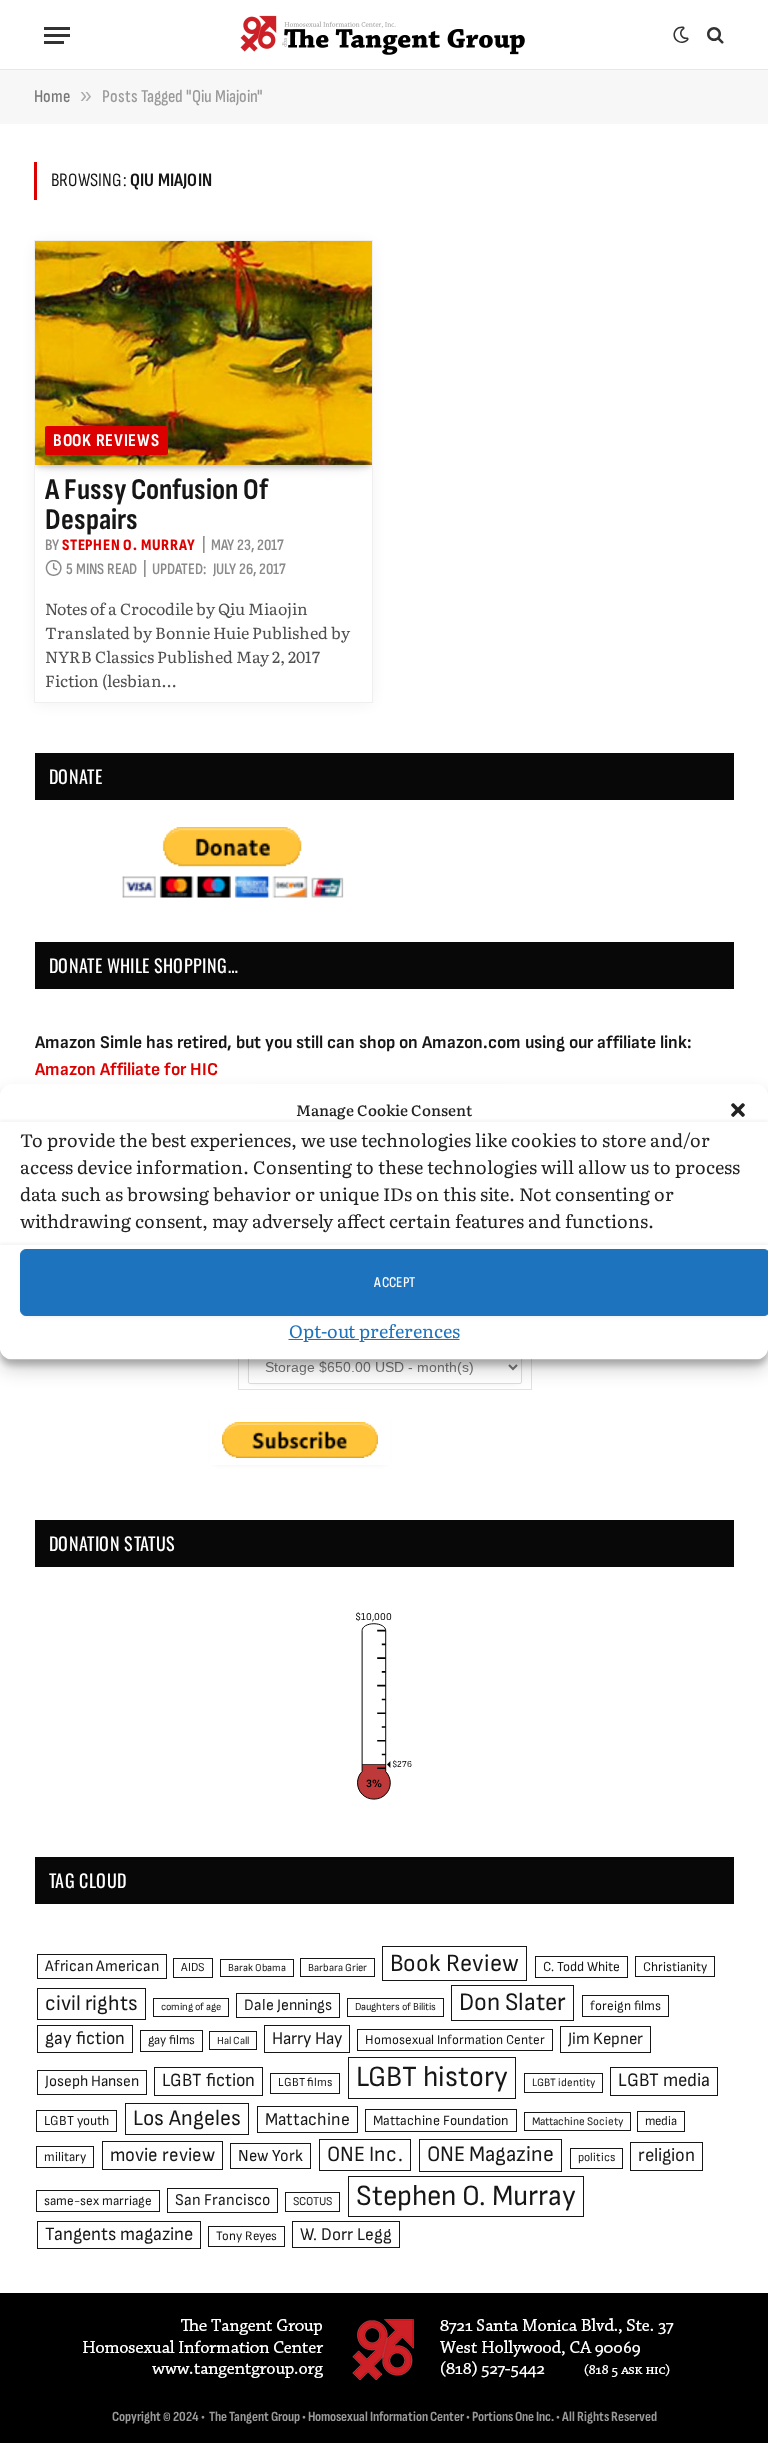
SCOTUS (312, 2201)
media (661, 2121)
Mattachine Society (577, 2121)
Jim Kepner (605, 2039)
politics (596, 2157)
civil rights (91, 2003)
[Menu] (57, 35)
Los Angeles (187, 2118)
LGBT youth (76, 2121)
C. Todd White (581, 1967)
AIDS (193, 1967)
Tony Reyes (246, 2236)
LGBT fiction (208, 2080)
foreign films (625, 2006)
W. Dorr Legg (346, 2234)
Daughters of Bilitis (395, 2006)
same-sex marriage (98, 2201)
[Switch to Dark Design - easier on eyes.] (681, 35)
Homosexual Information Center (455, 2040)
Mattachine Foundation (441, 2120)
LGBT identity (563, 2082)
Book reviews (106, 440)
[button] (738, 1110)
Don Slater (512, 2002)
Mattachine (307, 2119)
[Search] (713, 35)
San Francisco (222, 2200)
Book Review (454, 1963)
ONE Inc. (365, 2154)
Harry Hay (307, 2038)
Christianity (675, 1967)
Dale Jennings (288, 2005)
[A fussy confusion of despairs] (203, 353)
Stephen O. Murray (129, 545)
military (65, 2157)
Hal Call (233, 2040)
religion (666, 2155)
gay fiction (85, 2038)
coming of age (191, 2006)
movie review (162, 2155)
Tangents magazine (119, 2234)
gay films (171, 2040)
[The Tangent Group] (384, 35)
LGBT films (305, 2082)
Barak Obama (257, 1967)
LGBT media (664, 2080)
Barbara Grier (337, 1967)
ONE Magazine (490, 2154)
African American (102, 1966)
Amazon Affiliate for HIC (126, 1069)
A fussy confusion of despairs (156, 505)
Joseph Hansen (92, 2081)
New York (270, 2156)
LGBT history (432, 2077)
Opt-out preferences (374, 1330)
